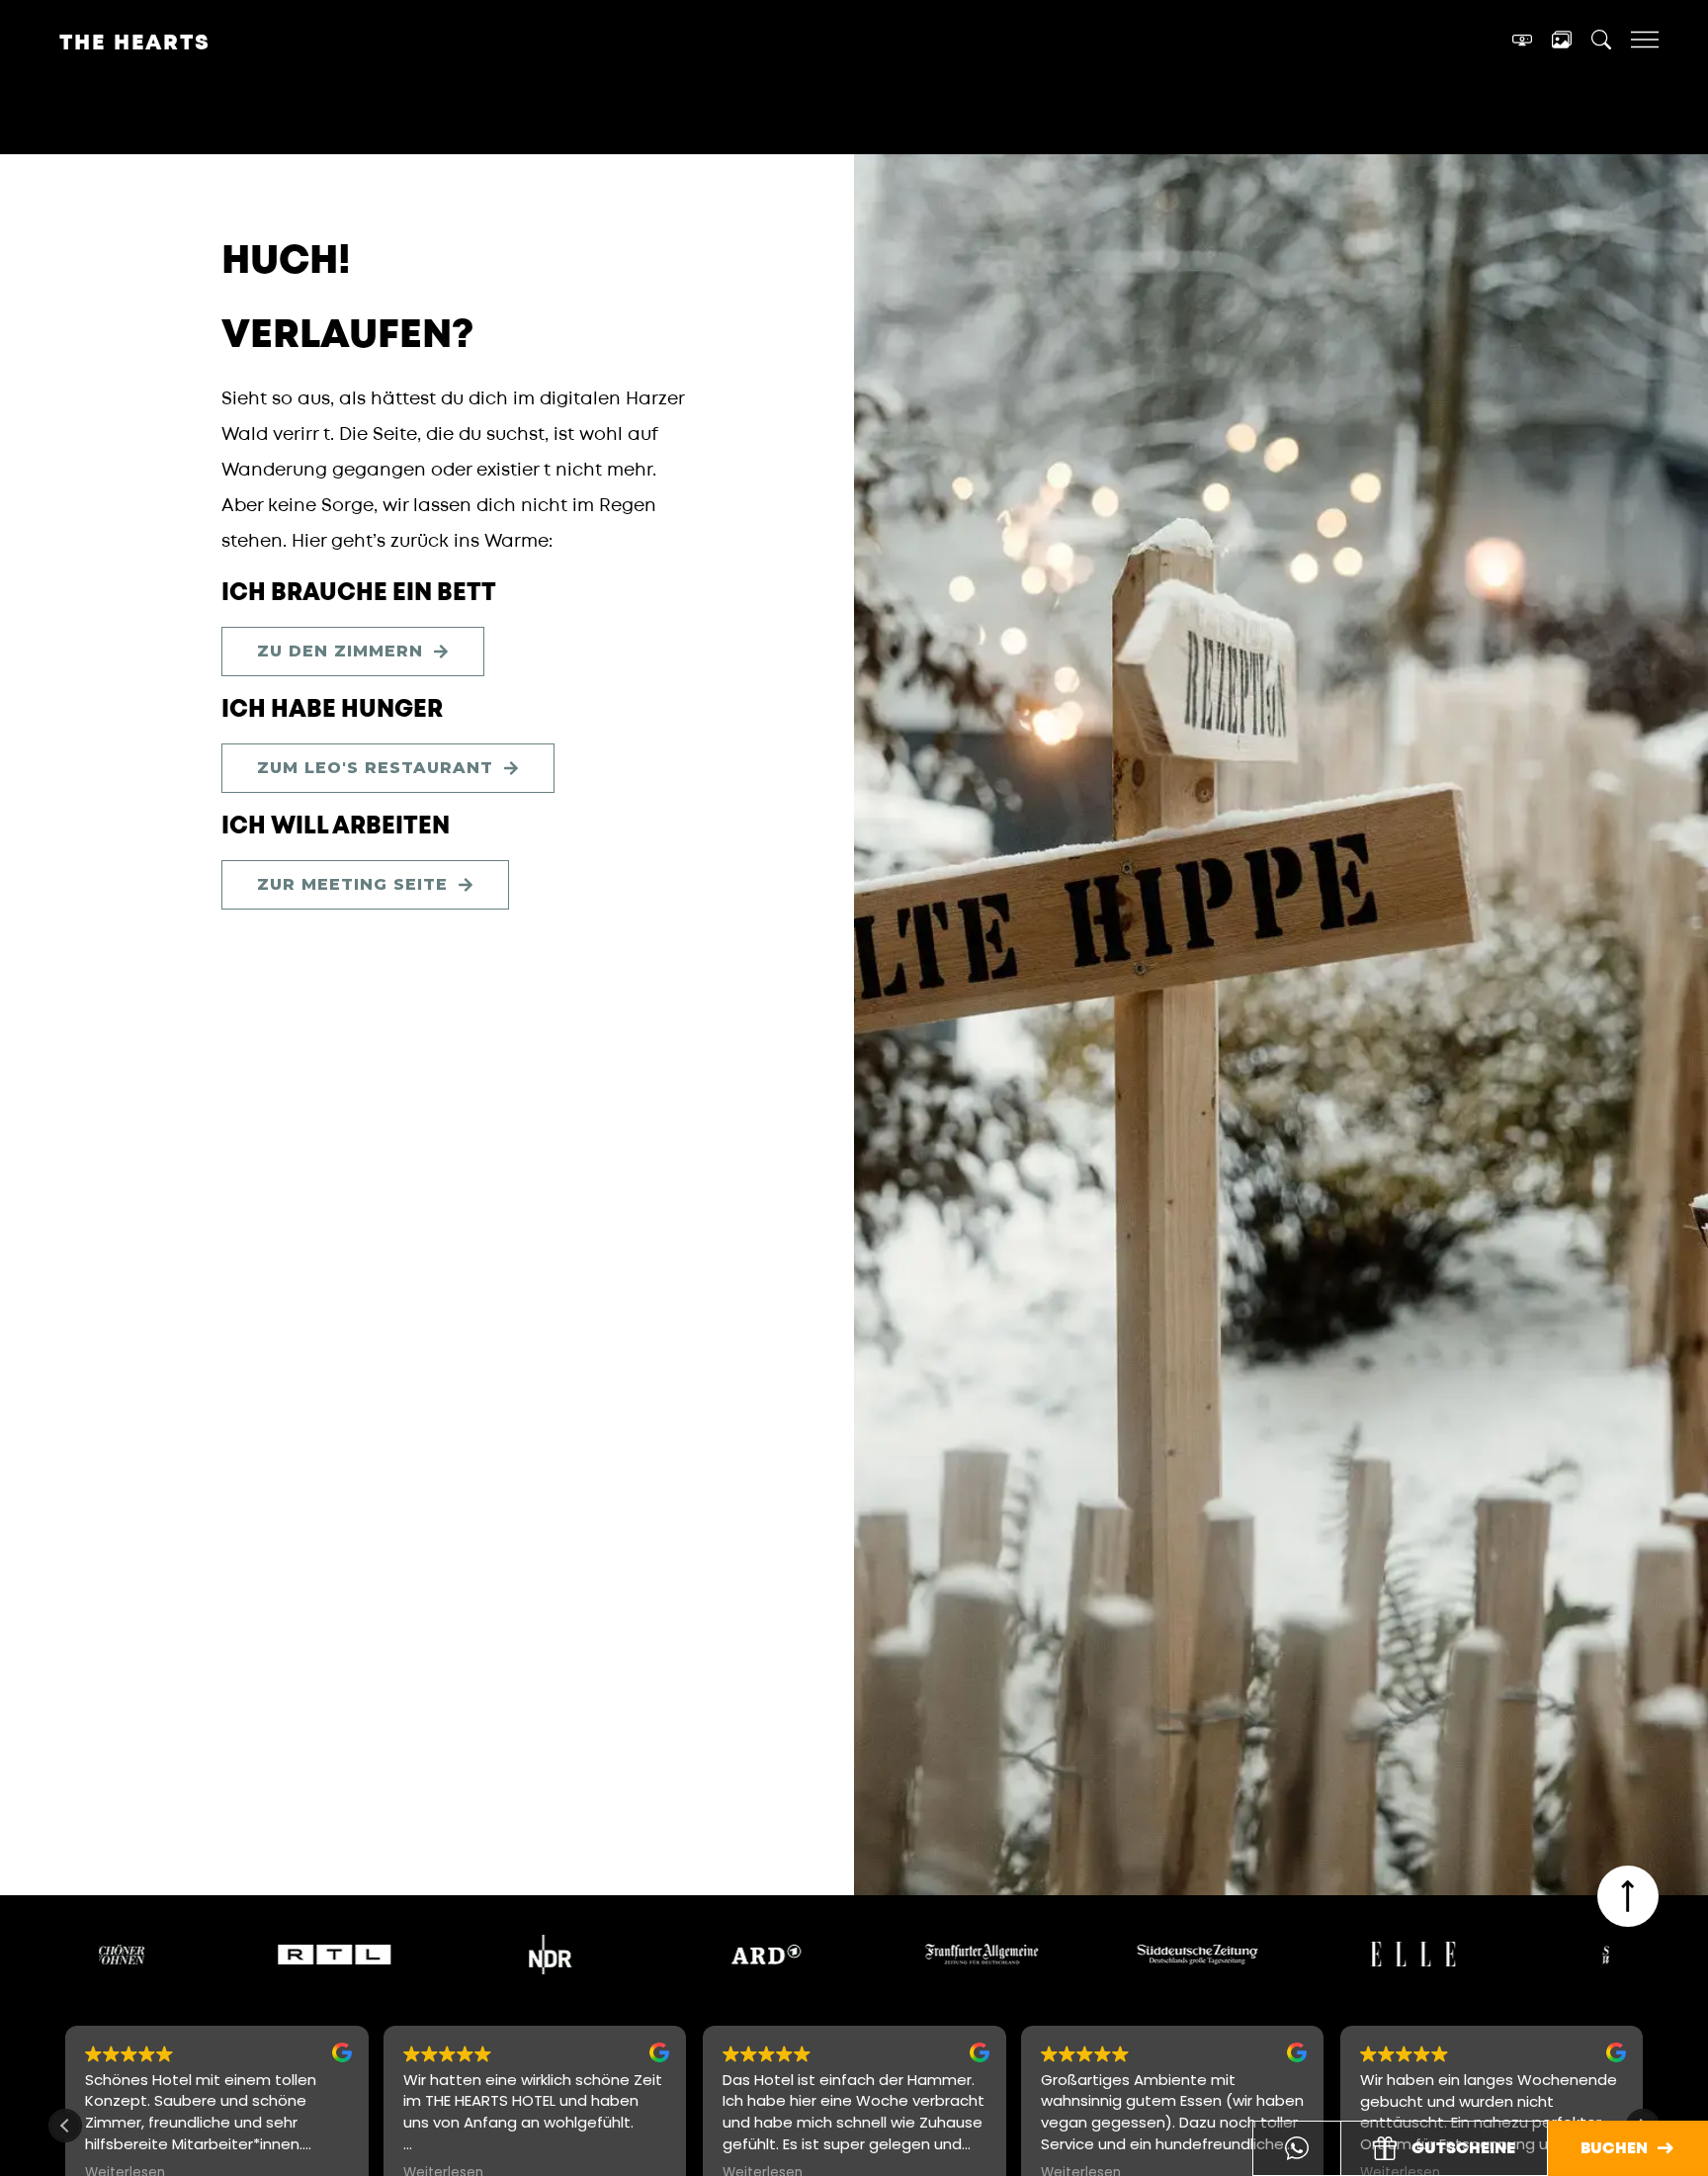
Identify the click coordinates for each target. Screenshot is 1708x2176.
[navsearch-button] (1601, 43)
